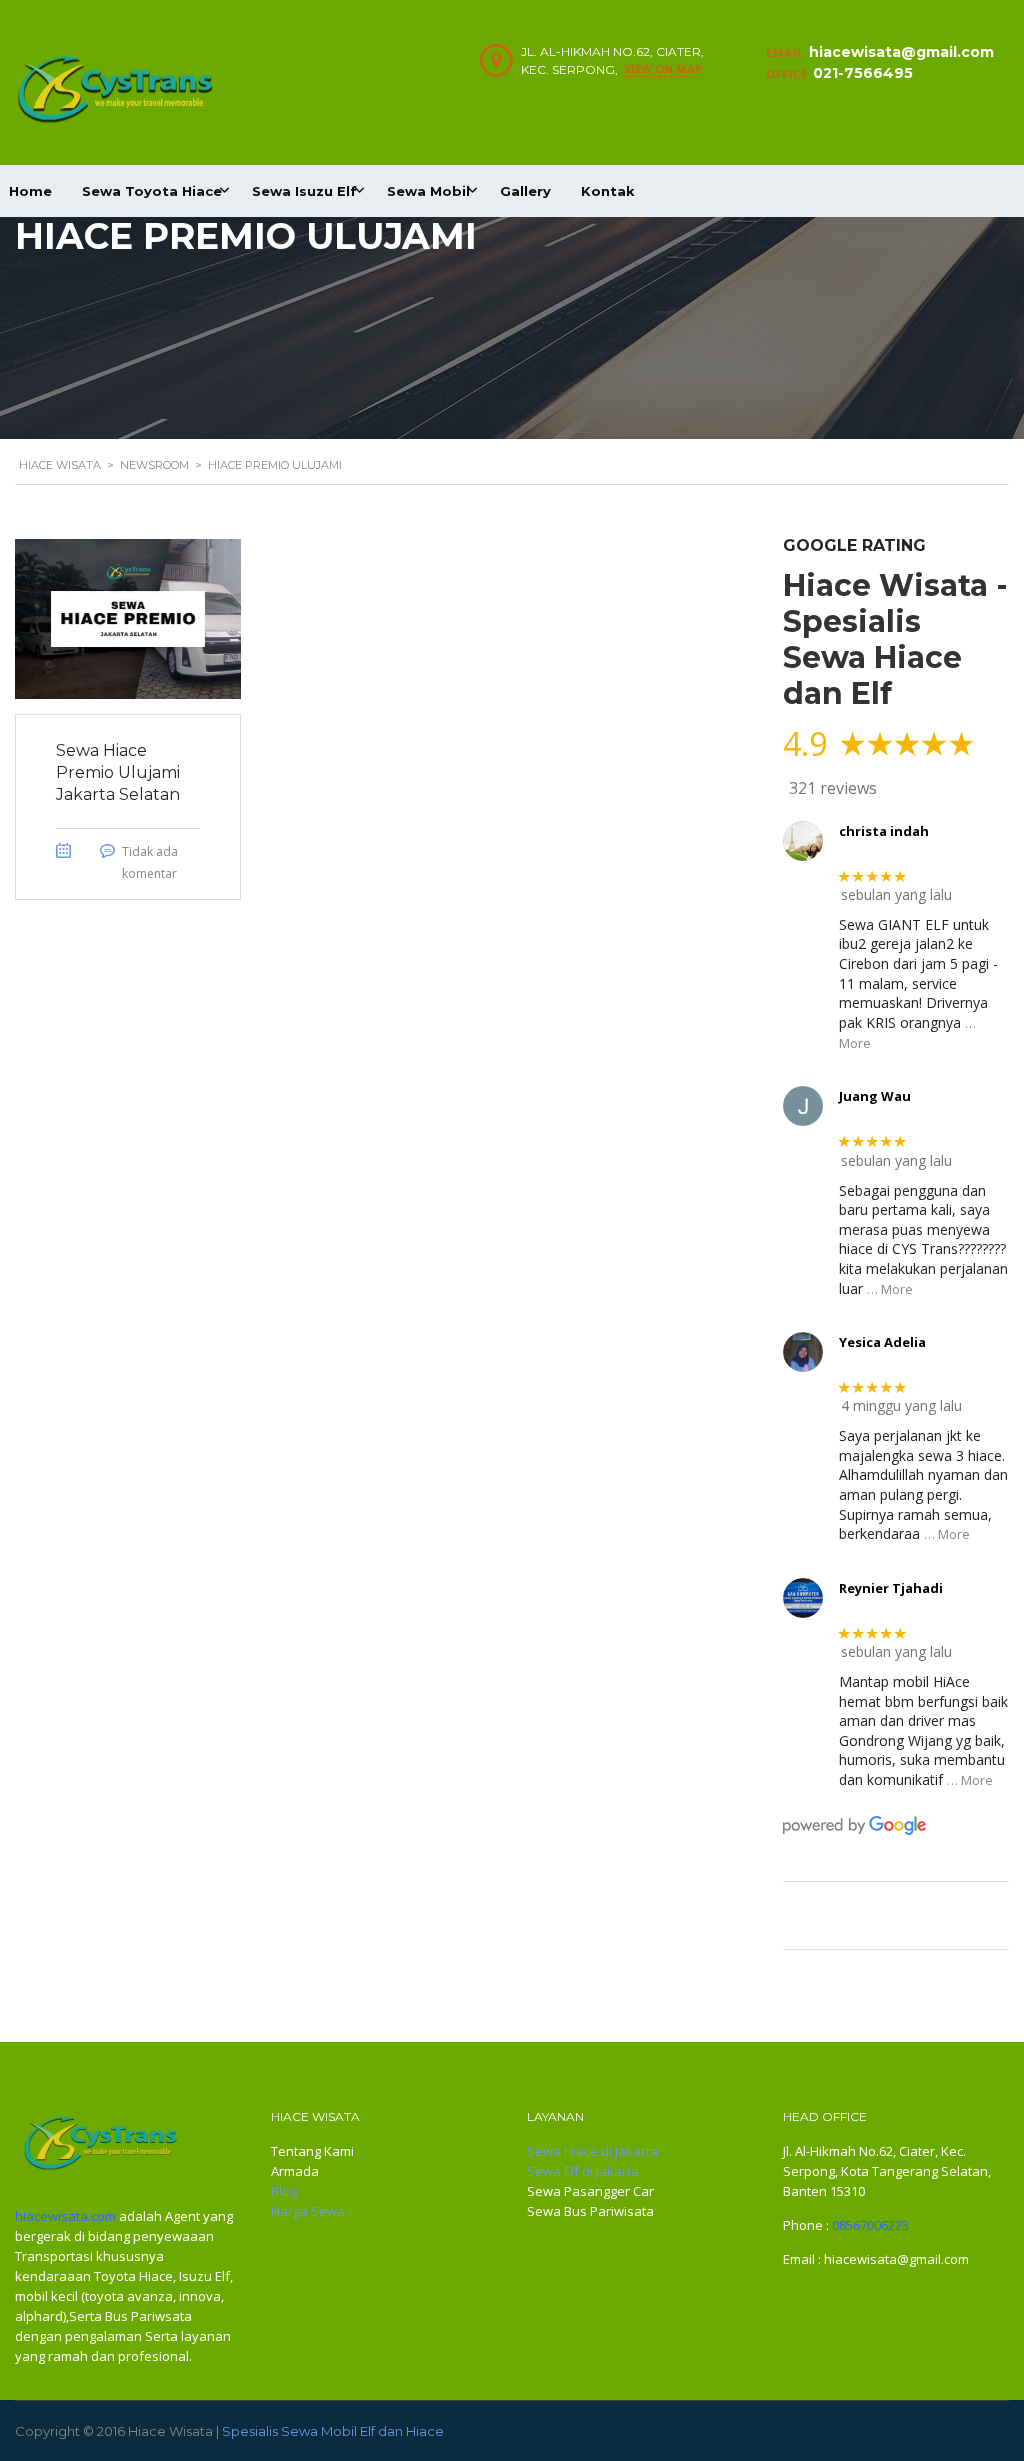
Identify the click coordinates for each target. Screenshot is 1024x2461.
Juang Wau (875, 1096)
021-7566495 (863, 73)
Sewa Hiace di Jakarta (592, 2151)
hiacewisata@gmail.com (901, 52)
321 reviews (833, 788)
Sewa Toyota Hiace (152, 191)
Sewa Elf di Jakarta (583, 2171)
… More (890, 1289)
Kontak (608, 191)
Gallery (525, 191)
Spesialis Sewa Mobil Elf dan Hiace (333, 2431)
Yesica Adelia (882, 1342)
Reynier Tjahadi (891, 1588)
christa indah (884, 831)
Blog (284, 2191)
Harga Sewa (308, 2211)
